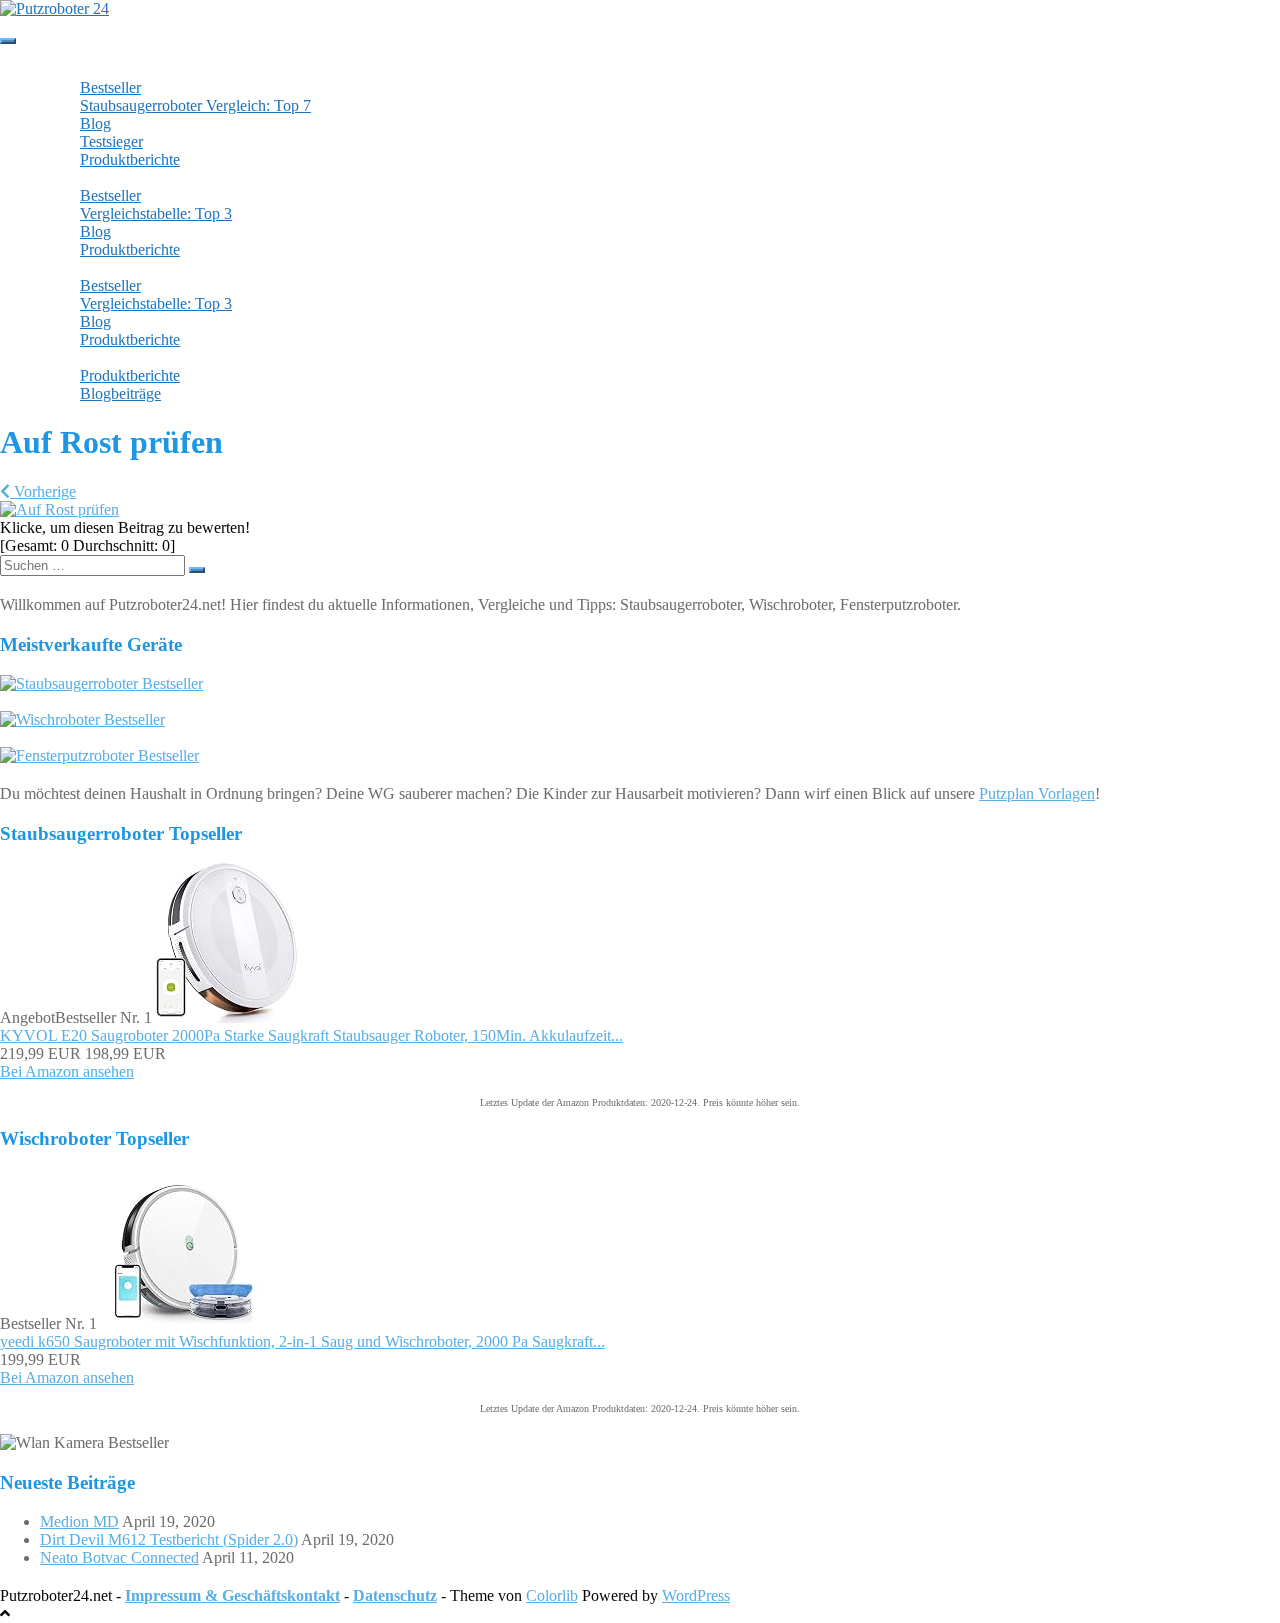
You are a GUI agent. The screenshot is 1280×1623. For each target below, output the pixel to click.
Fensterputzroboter (117, 267)
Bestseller (110, 87)
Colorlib (552, 1595)
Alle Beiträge (95, 357)
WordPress (696, 1595)
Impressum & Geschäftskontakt (232, 1595)
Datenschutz (395, 1595)
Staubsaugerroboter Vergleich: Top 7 (195, 105)
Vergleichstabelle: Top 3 (156, 213)
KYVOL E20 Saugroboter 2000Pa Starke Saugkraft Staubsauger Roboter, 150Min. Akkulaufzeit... (311, 1035)
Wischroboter (100, 177)
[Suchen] (197, 570)
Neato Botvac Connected (119, 1557)
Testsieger (111, 141)
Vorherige (43, 491)
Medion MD (79, 1521)
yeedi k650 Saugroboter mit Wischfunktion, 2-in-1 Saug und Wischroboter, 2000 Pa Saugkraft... (302, 1341)
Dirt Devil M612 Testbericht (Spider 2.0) (169, 1539)
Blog (95, 123)
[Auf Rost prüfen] (59, 509)
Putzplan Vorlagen (1037, 793)
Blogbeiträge (120, 393)
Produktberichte (130, 159)
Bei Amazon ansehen (67, 1071)
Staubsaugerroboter (119, 69)
